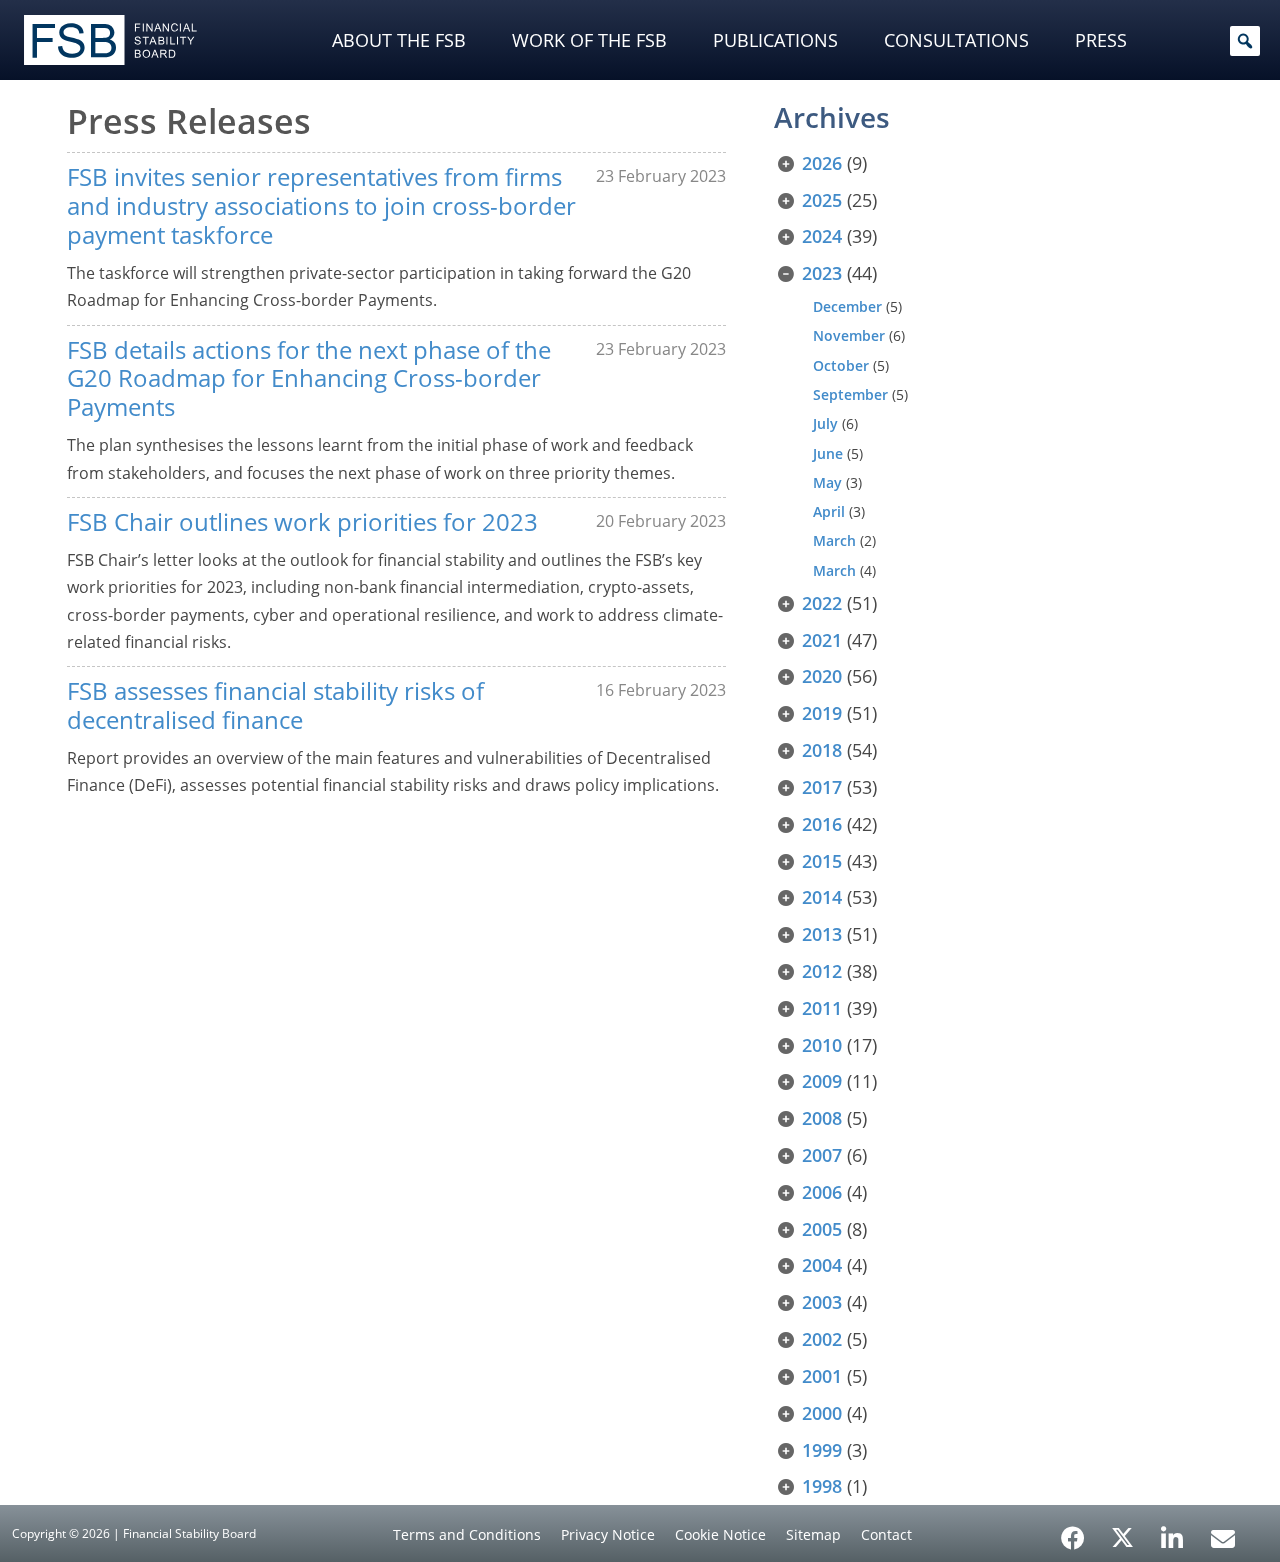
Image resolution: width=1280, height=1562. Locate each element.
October (841, 365)
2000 (822, 1413)
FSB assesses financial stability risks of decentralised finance (275, 705)
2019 (822, 713)
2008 (822, 1118)
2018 (822, 750)
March (834, 540)
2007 (822, 1155)
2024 (822, 236)
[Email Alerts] (1223, 1536)
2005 (822, 1229)
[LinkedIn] (1172, 1531)
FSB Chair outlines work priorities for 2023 (302, 521)
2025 (822, 200)
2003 (822, 1302)
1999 (822, 1450)
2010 (822, 1045)
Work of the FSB (589, 40)
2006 (822, 1192)
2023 (822, 273)
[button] (1245, 41)
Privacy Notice (608, 1534)
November (849, 335)
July (825, 423)
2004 (822, 1265)
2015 (822, 861)
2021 (822, 640)
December (847, 306)
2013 (822, 934)
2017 (822, 787)
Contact (886, 1534)
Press (1101, 40)
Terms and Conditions (467, 1534)
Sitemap (813, 1534)
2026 (822, 163)
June (828, 453)
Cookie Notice (720, 1534)
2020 (822, 676)
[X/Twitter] (1122, 1536)
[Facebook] (1073, 1531)
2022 (822, 603)
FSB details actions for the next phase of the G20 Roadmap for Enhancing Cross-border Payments (309, 378)
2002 (822, 1339)
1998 (822, 1486)
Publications (775, 40)
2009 (822, 1081)
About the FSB (399, 40)
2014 (822, 897)
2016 (822, 824)
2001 (822, 1376)
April (829, 511)
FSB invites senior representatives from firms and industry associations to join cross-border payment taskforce (321, 205)
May (827, 482)
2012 (822, 971)
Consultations (956, 40)
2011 (822, 1008)
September (850, 394)
